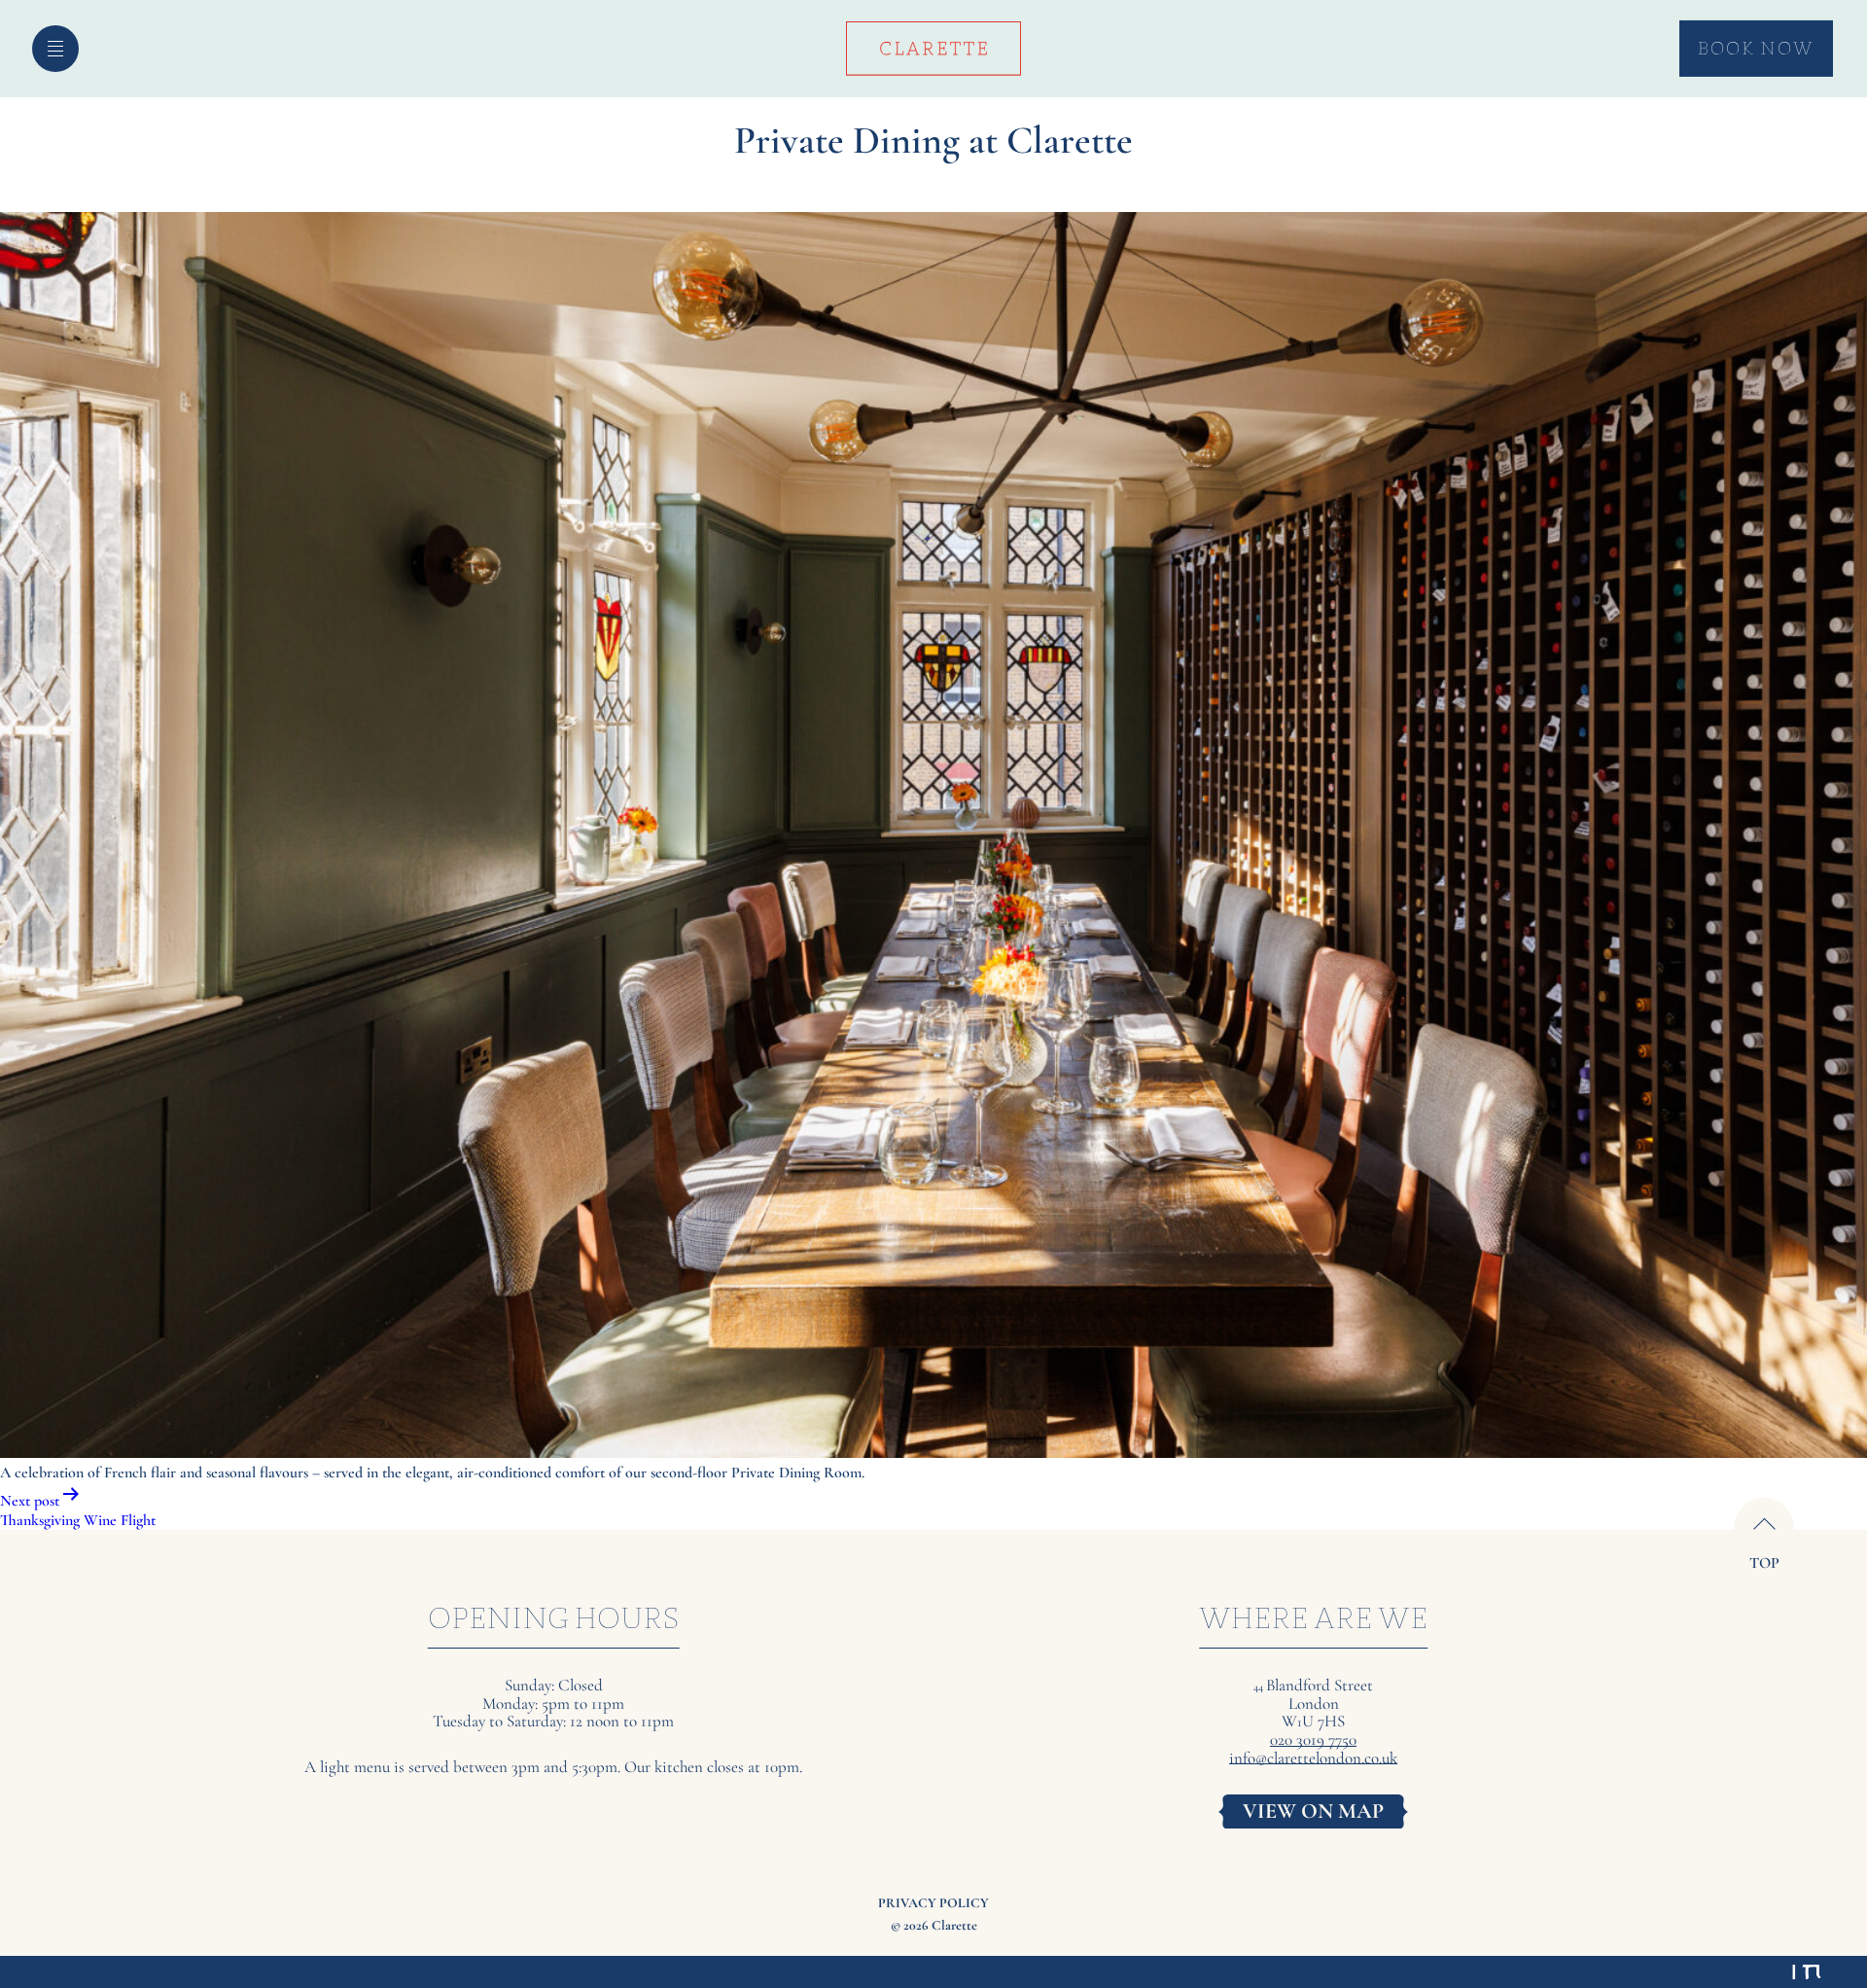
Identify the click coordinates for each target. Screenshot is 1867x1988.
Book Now (1756, 48)
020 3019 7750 (1313, 1740)
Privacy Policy (933, 1903)
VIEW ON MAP (1313, 1811)
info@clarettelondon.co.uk (1313, 1759)
